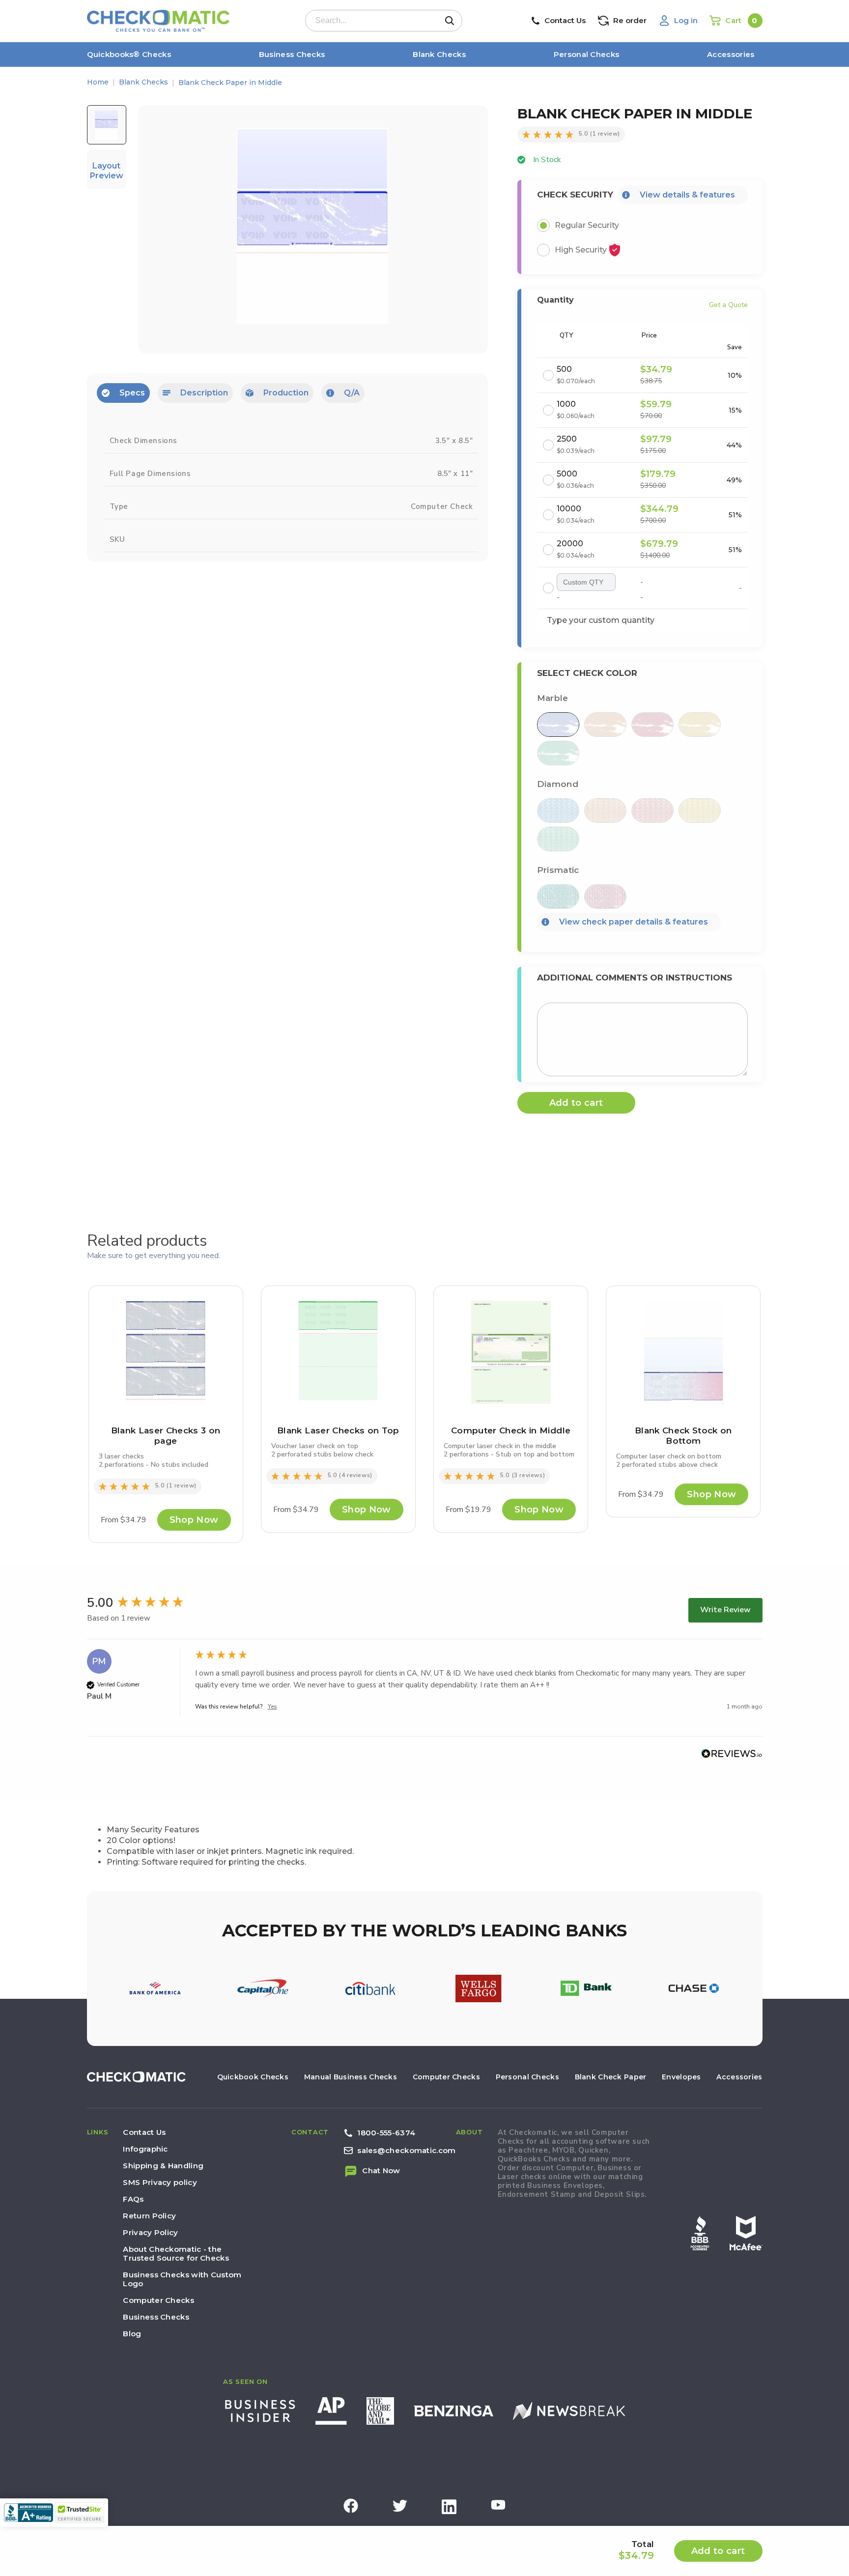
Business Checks (292, 54)
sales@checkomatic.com (406, 2150)
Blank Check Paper (611, 2077)
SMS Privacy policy (160, 2182)
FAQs (133, 2199)
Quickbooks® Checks (129, 54)
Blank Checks (439, 54)
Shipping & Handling (163, 2166)
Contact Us (144, 2132)
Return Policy (149, 2216)
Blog (132, 2334)
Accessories (731, 54)
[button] (133, 55)
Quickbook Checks (253, 2077)
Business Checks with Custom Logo (182, 2279)
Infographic (145, 2149)
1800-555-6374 (386, 2133)
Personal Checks (587, 54)
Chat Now (381, 2170)
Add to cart (718, 2551)
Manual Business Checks (351, 2077)
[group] (139, 1603)
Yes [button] (272, 1707)
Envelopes (681, 2077)
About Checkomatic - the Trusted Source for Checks (176, 2254)
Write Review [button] (725, 1610)
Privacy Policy (150, 2232)
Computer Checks (446, 2077)
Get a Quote (728, 305)
